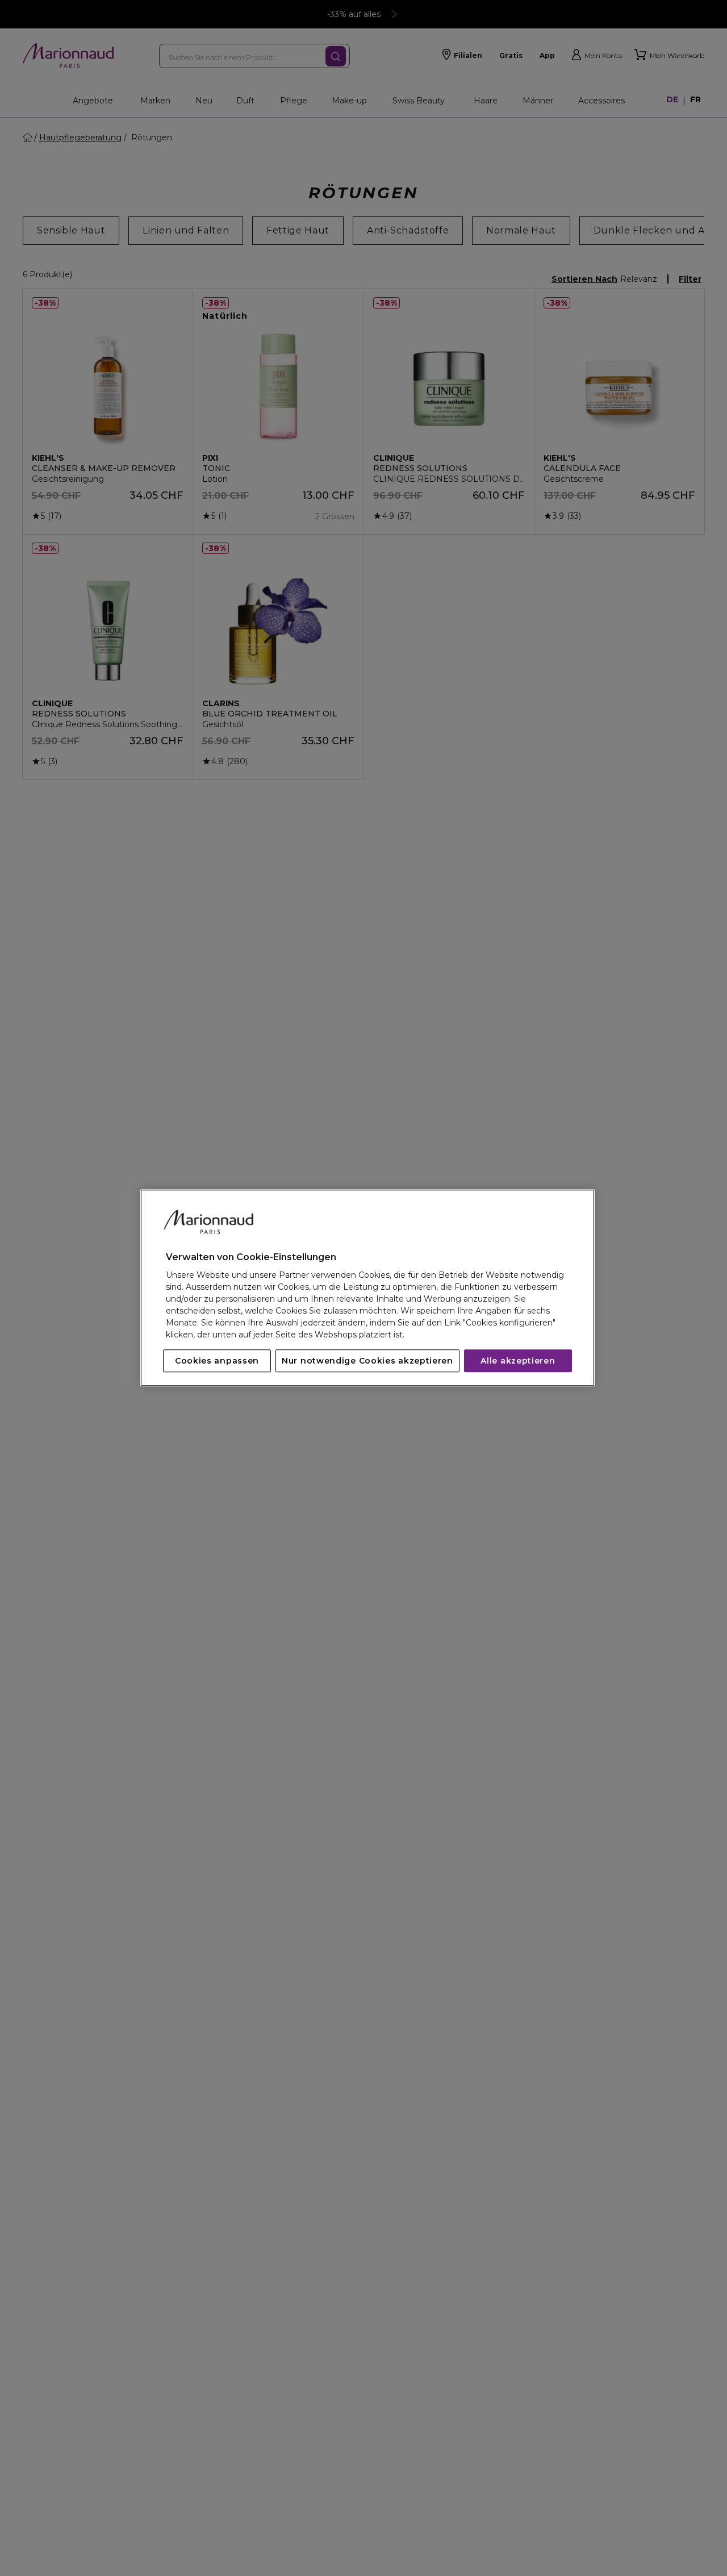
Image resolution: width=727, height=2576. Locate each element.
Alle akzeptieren (518, 1361)
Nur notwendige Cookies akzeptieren (367, 1361)
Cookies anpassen (217, 1361)
